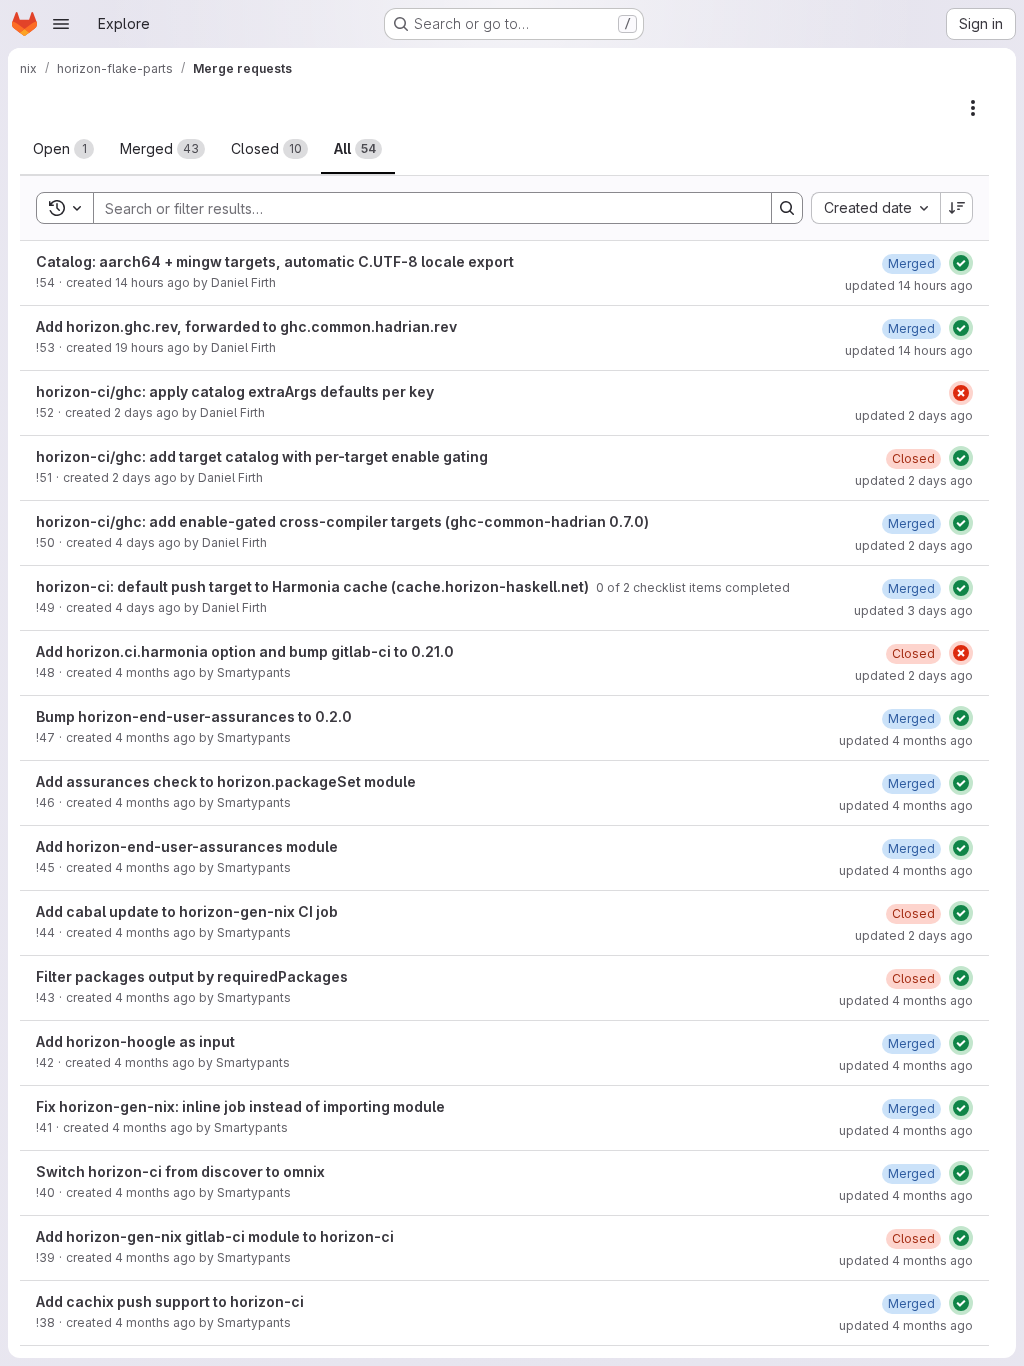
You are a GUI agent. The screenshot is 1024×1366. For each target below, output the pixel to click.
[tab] (63, 149)
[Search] (787, 208)
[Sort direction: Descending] (957, 208)
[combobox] (875, 208)
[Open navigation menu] (61, 24)
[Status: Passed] (961, 263)
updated (909, 285)
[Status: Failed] (961, 393)
